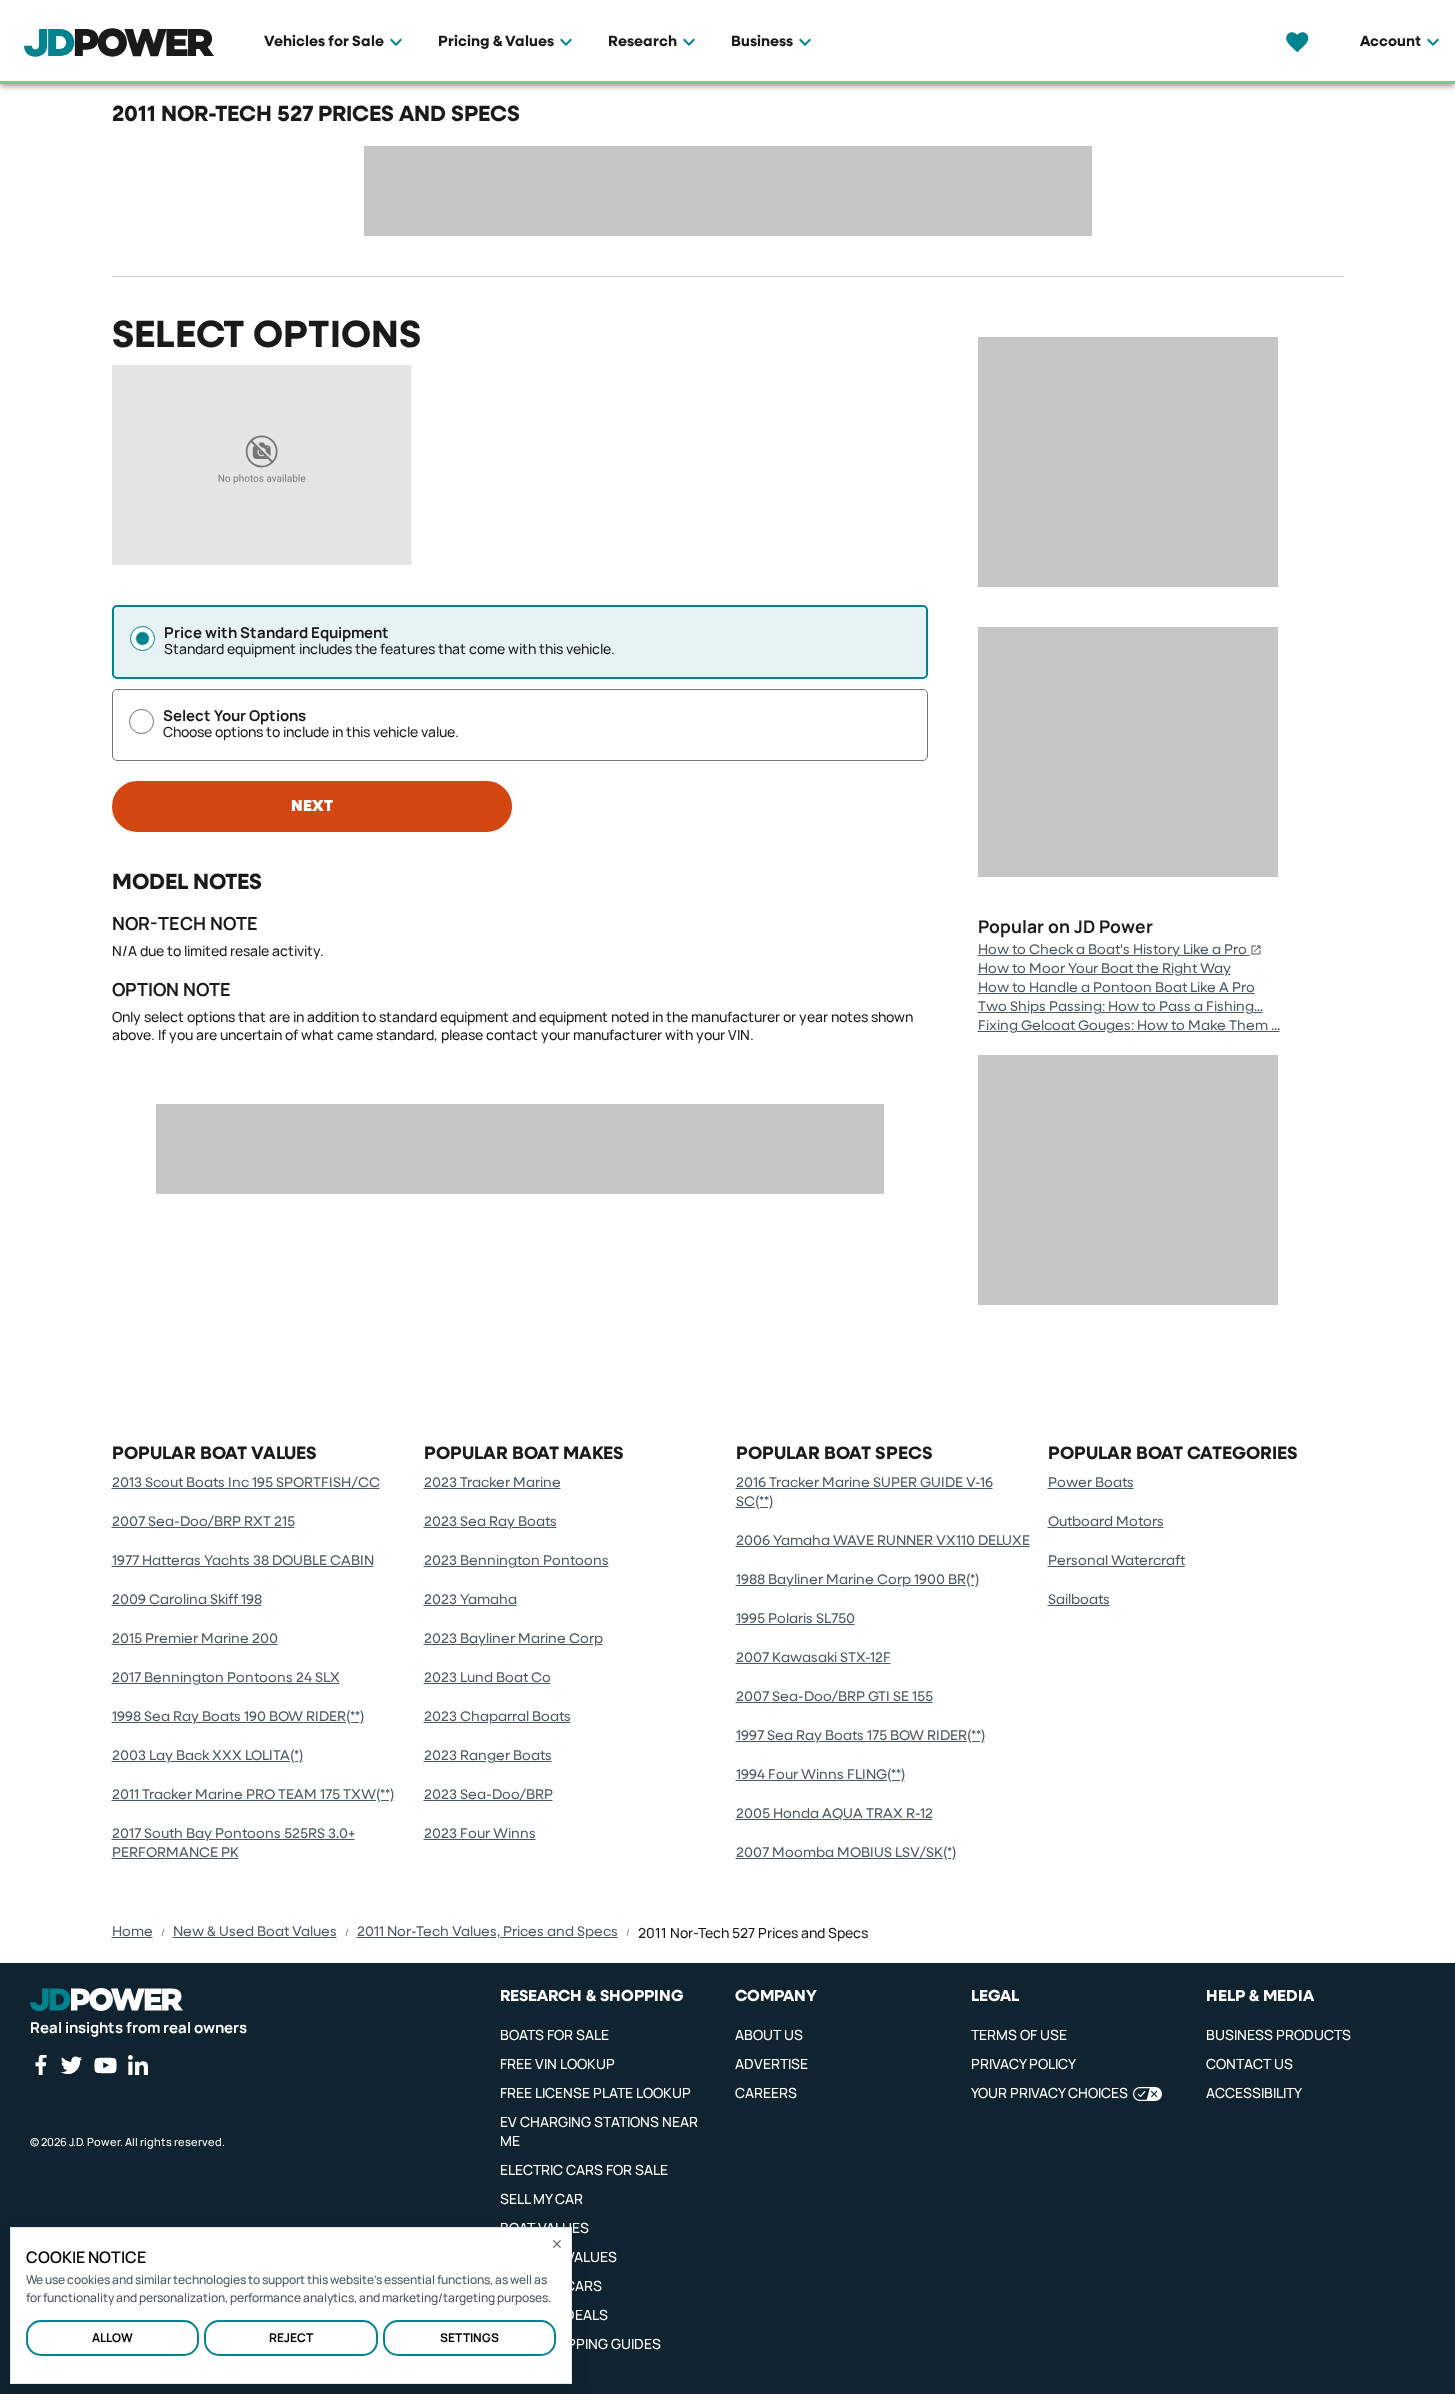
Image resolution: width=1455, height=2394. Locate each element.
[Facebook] (40, 2065)
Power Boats (1091, 1483)
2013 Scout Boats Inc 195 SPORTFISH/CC (246, 1483)
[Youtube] (105, 2065)
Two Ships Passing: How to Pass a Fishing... (1120, 1007)
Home (132, 1932)
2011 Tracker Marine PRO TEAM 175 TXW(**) (253, 1795)
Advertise (771, 2063)
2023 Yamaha (470, 1600)
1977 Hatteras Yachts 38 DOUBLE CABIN (243, 1561)
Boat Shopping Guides (580, 2343)
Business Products (1278, 2034)
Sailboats (1079, 1600)
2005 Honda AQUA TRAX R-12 (834, 1814)
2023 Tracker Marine (492, 1483)
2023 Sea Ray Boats (490, 1522)
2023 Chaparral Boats (497, 1717)
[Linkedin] (138, 2065)
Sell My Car (541, 2198)
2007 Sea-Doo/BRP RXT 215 (203, 1522)
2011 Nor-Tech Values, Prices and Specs (487, 1932)
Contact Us (1249, 2063)
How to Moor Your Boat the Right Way (1104, 969)
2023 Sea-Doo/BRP (488, 1795)
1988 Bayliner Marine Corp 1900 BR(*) (857, 1580)
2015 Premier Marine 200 (195, 1639)
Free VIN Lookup (557, 2063)
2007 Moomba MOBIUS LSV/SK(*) (846, 1853)
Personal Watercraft (1116, 1561)
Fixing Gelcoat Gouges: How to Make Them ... (1129, 1026)
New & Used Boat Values (255, 1932)
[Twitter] (71, 2065)
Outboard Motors (1106, 1522)
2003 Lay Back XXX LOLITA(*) (207, 1756)
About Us (769, 2034)
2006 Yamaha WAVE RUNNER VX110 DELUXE (883, 1541)
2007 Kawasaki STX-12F (813, 1658)
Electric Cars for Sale (584, 2169)
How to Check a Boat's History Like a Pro (1112, 950)
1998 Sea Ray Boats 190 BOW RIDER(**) (238, 1717)
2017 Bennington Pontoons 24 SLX (226, 1678)
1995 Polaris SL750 (795, 1619)
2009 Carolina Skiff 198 (187, 1600)
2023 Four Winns (480, 1834)
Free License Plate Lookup (595, 2092)
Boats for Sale (554, 2034)
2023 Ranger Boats (488, 1756)
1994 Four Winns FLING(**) (820, 1775)
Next (312, 807)
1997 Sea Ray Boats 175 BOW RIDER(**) (860, 1736)
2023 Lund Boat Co (487, 1678)
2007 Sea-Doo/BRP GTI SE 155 (834, 1697)
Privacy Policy (1023, 2063)
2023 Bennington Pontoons (516, 1561)
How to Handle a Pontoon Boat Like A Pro (1116, 988)
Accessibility (1254, 2092)
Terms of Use (1019, 2034)
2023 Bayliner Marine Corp (513, 1639)
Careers (766, 2092)
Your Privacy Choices (1049, 2092)
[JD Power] (106, 2000)
